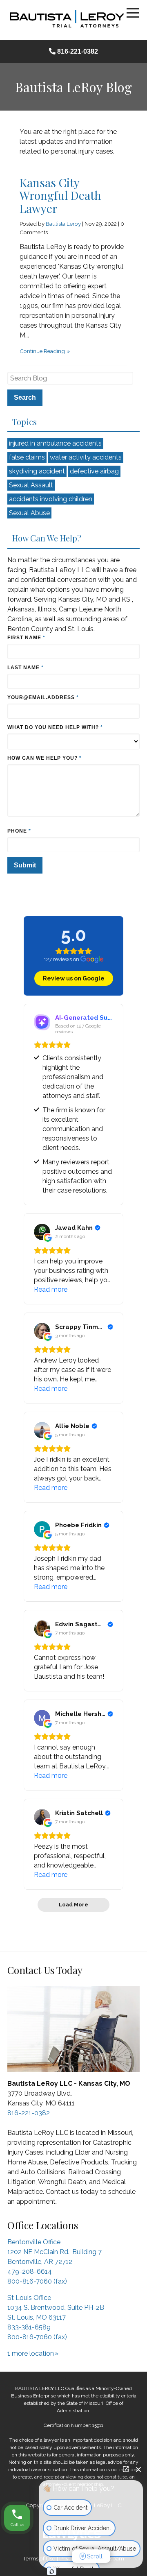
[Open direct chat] (126, 2469)
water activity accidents (86, 457)
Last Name (26, 668)
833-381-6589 (29, 2327)
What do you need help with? (57, 727)
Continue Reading (42, 351)
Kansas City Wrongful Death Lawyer (60, 195)
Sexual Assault (31, 485)
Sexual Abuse (29, 513)
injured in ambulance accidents (55, 443)
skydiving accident (37, 471)
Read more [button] (51, 1289)
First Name (27, 638)
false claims (27, 457)
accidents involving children (51, 499)
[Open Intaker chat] (52, 2571)
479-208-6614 (30, 2272)
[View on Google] (42, 1232)
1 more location (31, 2353)
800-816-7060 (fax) (37, 2281)
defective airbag (94, 471)
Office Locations (43, 2225)
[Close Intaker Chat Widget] (138, 2469)
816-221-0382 (78, 51)
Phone (19, 831)
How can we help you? (45, 758)
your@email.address (43, 697)
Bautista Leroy (63, 224)
